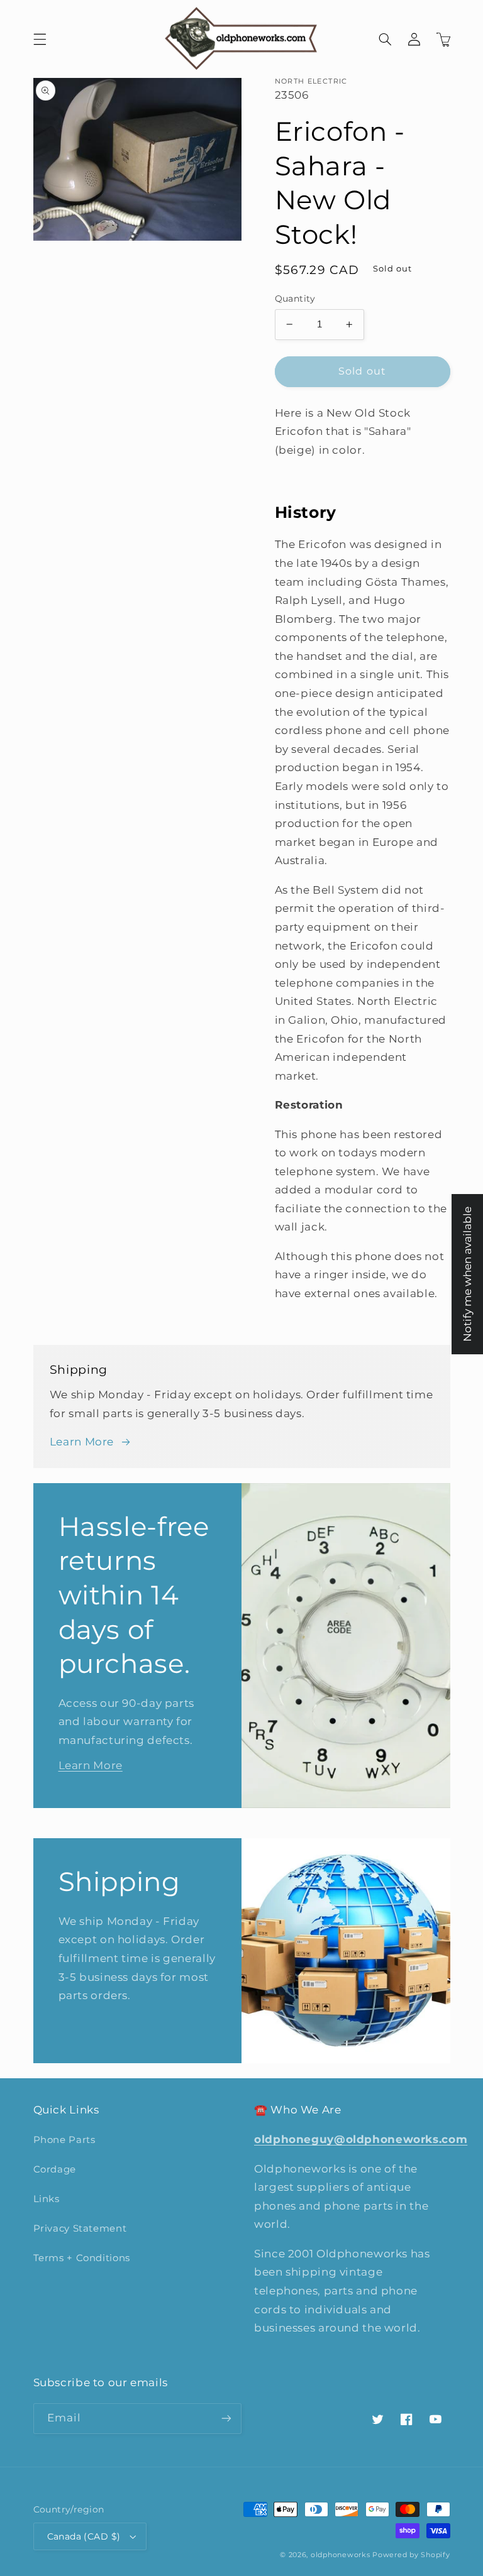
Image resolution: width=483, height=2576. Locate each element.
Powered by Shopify (411, 2555)
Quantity (295, 299)
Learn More (82, 1442)
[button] (40, 39)
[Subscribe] (226, 2419)
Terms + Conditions (82, 2258)
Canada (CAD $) (84, 2536)
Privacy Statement (80, 2228)
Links (47, 2199)
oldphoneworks (341, 2555)
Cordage (55, 2169)
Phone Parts (64, 2140)
